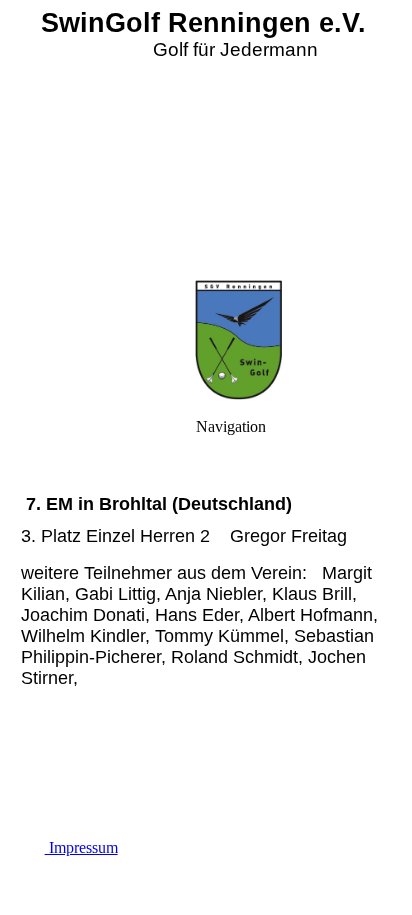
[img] (206, 140)
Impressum (81, 847)
